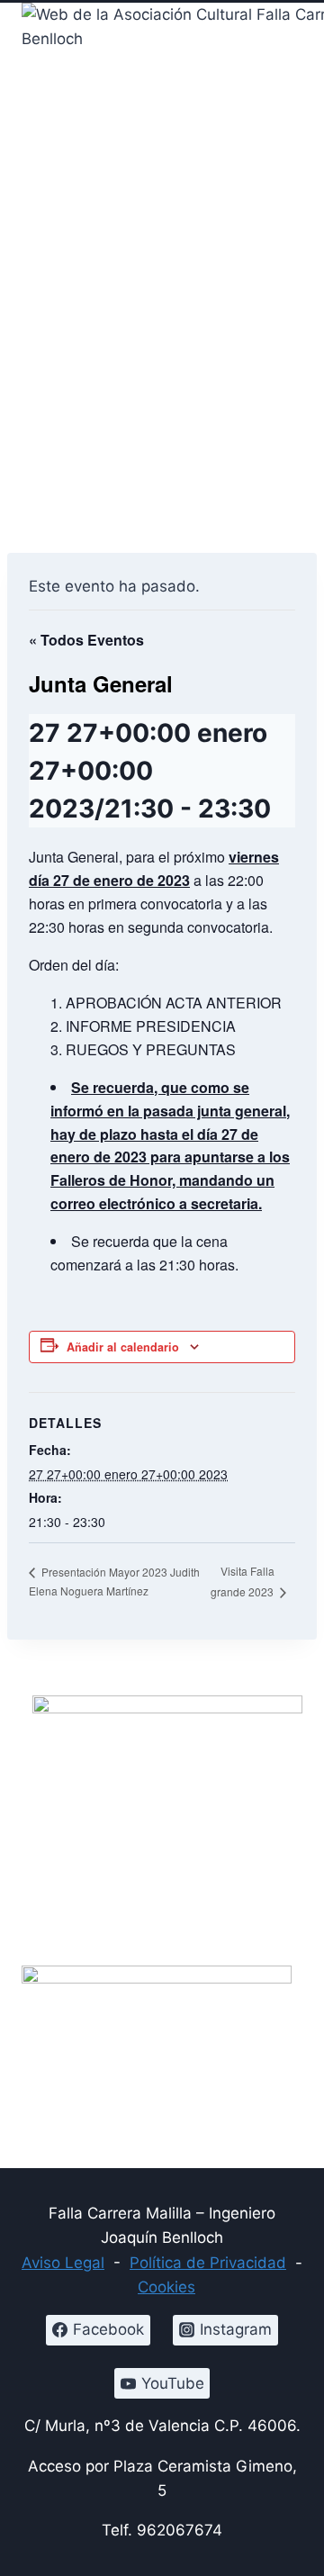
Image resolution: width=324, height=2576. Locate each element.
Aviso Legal (63, 2263)
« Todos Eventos (86, 640)
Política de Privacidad (208, 2263)
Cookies (166, 2287)
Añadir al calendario (123, 1347)
